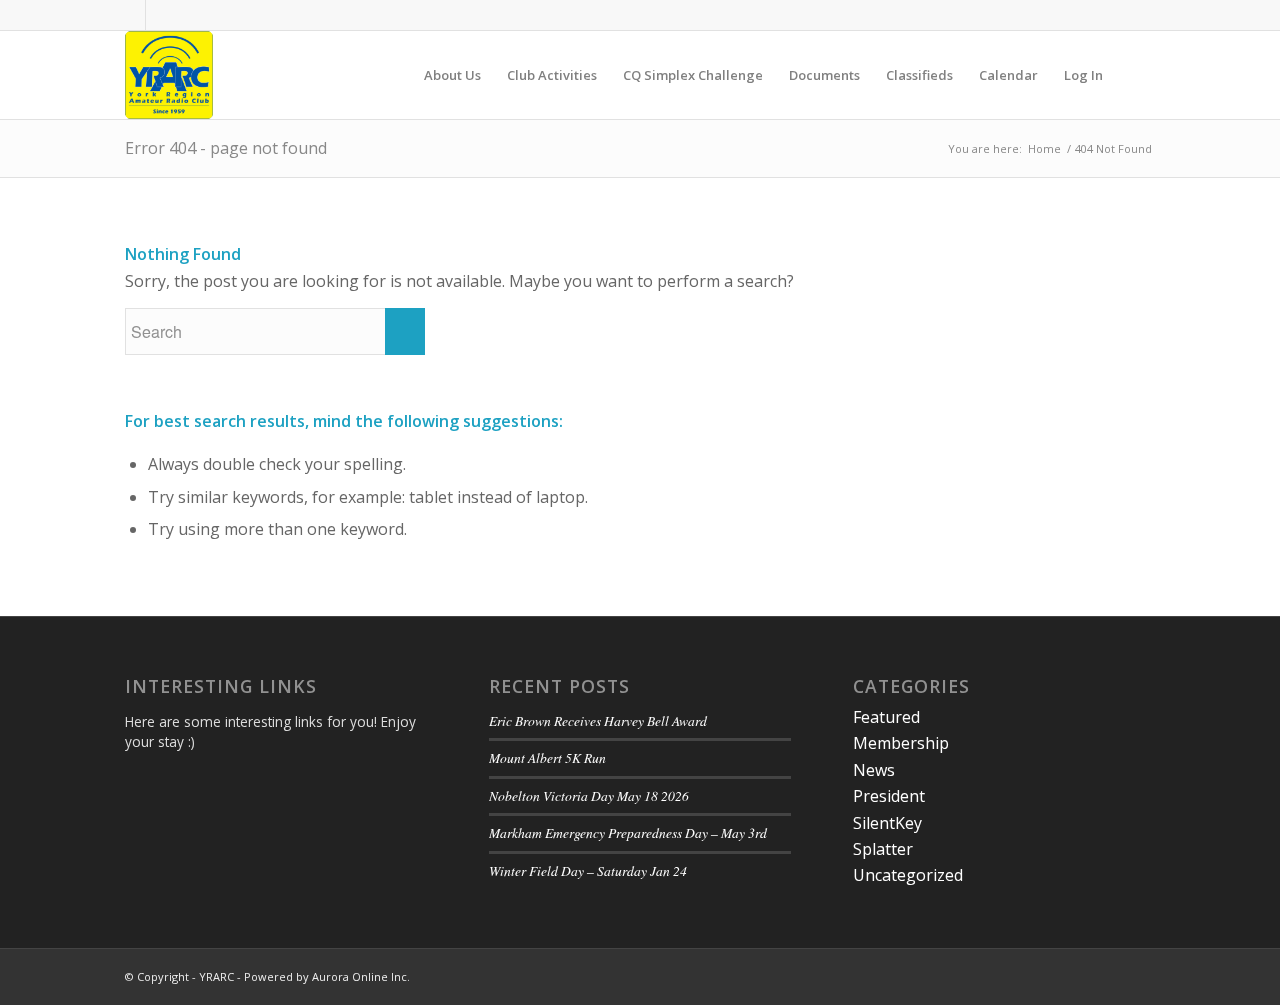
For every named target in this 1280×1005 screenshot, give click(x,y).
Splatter (883, 849)
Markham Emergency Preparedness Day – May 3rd (628, 832)
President (889, 796)
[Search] (1135, 75)
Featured (886, 717)
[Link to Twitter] (161, 15)
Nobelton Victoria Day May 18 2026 (589, 795)
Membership (901, 743)
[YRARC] (169, 75)
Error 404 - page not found (226, 148)
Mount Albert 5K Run (547, 757)
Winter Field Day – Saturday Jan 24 (588, 870)
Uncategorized (908, 875)
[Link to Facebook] (130, 15)
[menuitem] (452, 75)
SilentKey (887, 823)
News (874, 770)
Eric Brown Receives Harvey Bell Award (598, 720)
